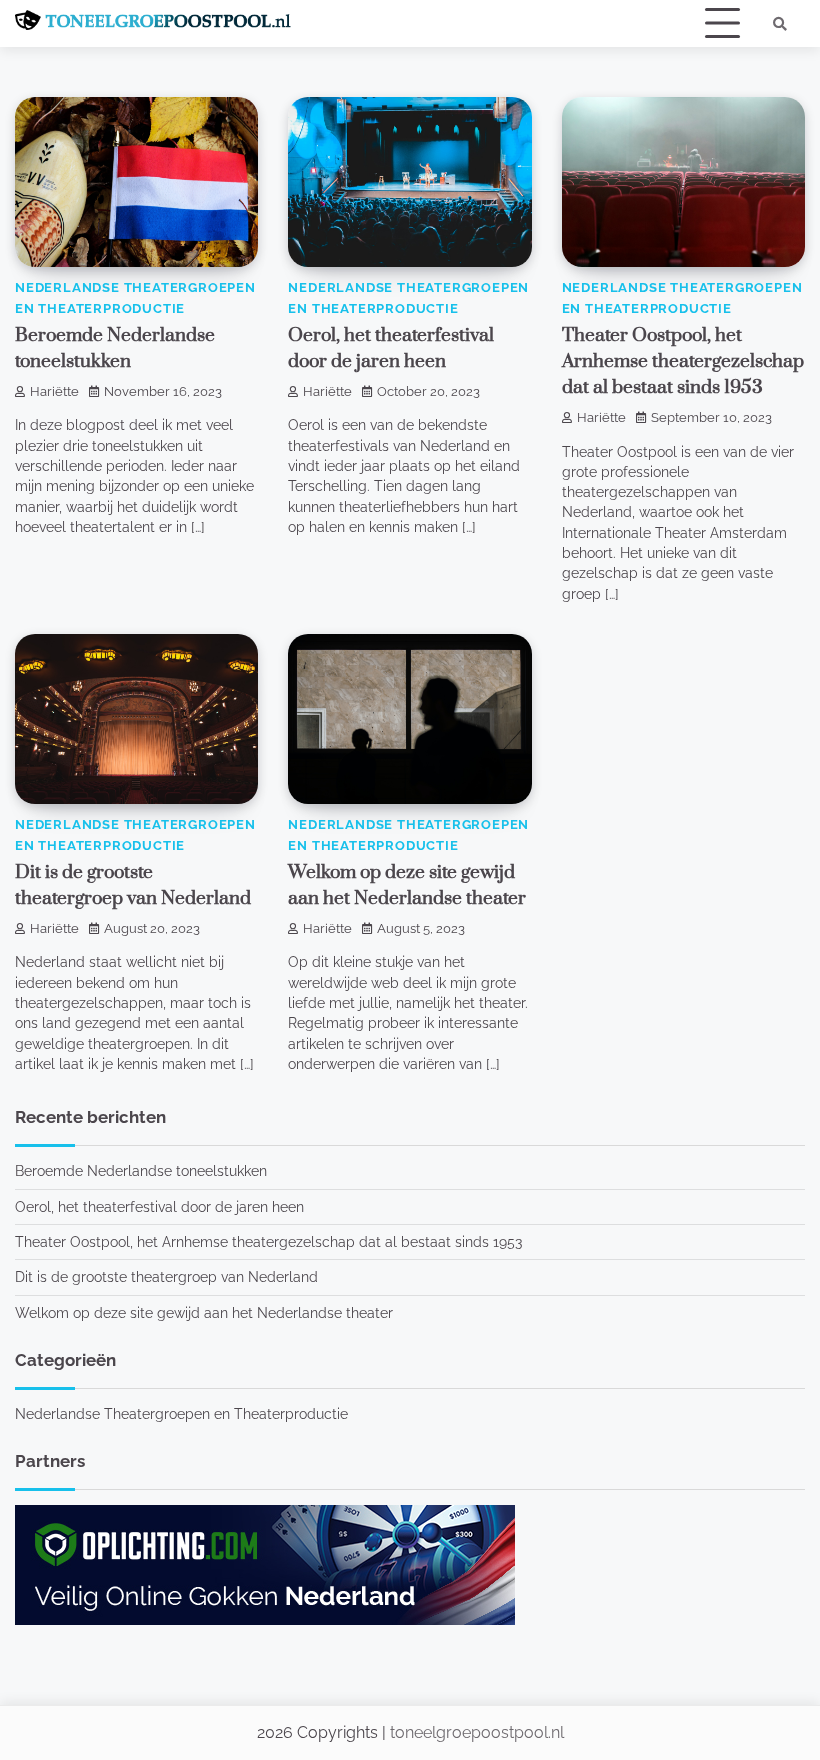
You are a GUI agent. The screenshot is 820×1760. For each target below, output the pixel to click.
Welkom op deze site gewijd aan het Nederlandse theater (204, 1313)
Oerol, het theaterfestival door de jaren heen (159, 1207)
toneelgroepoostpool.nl (477, 1732)
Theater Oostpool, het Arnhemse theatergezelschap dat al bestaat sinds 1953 (683, 361)
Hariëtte (54, 391)
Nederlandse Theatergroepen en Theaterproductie (181, 1414)
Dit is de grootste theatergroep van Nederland (166, 1277)
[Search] (780, 24)
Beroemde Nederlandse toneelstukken (141, 1171)
